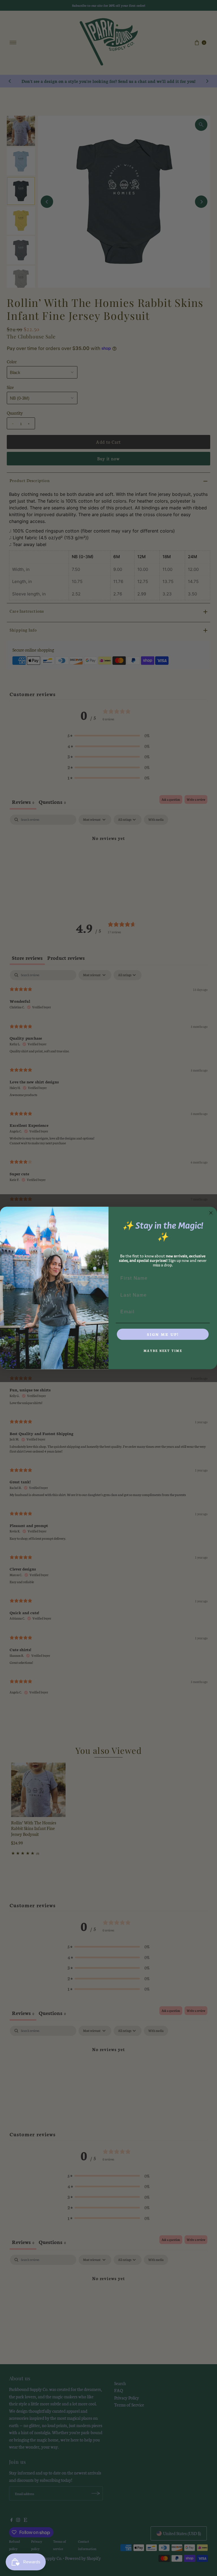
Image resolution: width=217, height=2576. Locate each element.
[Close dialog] (211, 1213)
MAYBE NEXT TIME (163, 1351)
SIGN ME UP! (163, 1334)
